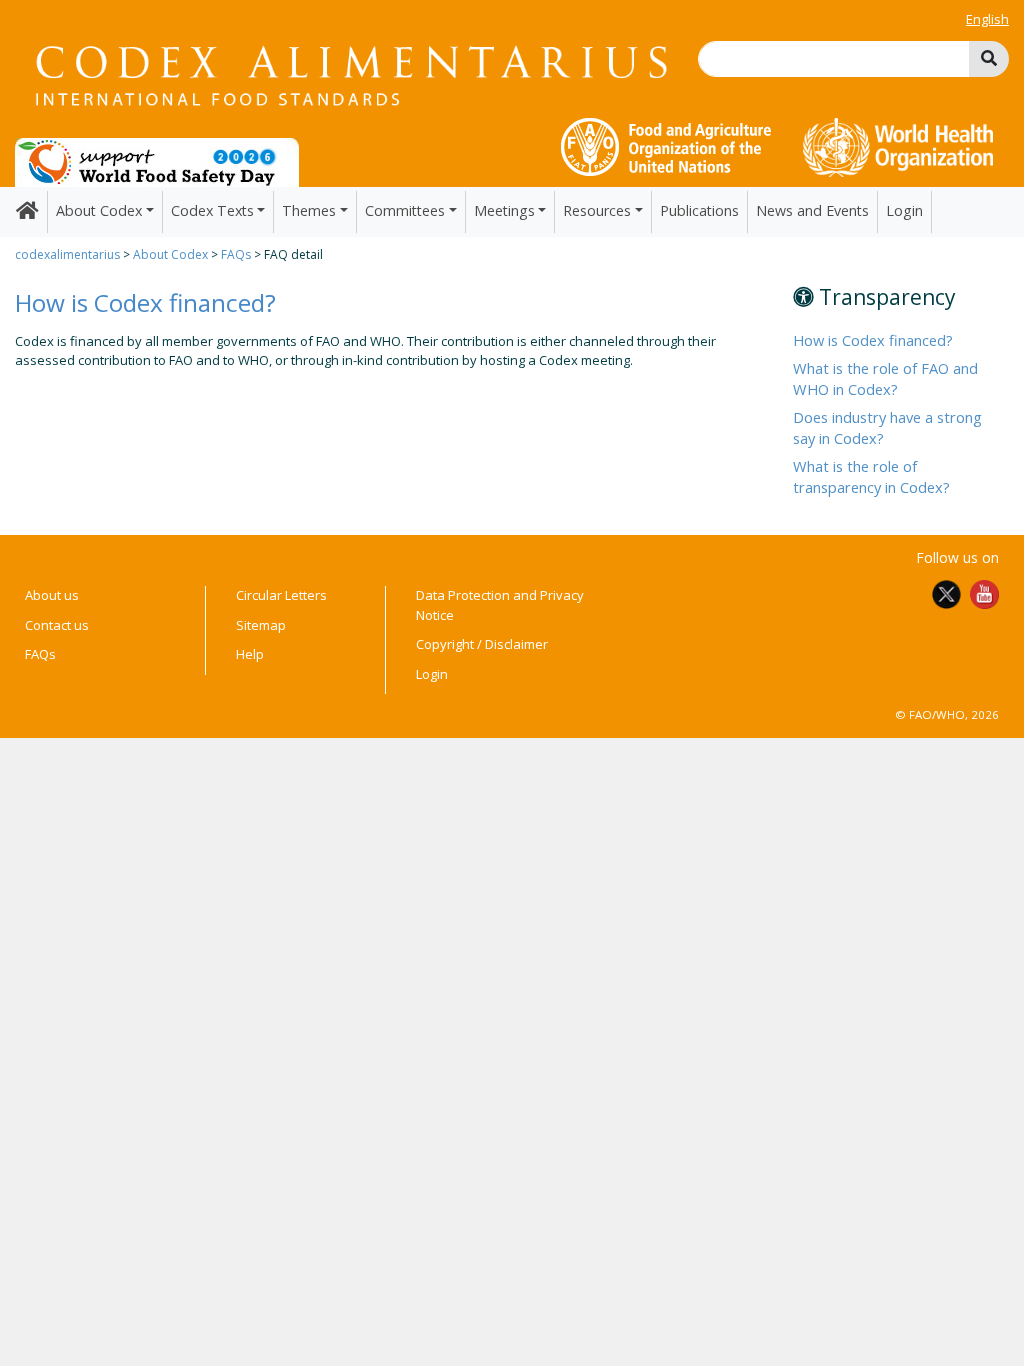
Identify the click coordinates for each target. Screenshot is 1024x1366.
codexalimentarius (67, 254)
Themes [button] (309, 210)
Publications (699, 210)
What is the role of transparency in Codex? (873, 476)
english (987, 19)
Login (904, 210)
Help (250, 654)
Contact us (57, 625)
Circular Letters (281, 595)
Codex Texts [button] (212, 210)
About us (52, 595)
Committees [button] (405, 210)
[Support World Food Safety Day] (157, 161)
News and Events (812, 210)
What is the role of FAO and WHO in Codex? (885, 378)
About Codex (170, 254)
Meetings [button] (504, 210)
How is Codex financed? (873, 340)
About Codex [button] (99, 210)
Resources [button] (597, 210)
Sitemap (261, 625)
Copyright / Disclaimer (482, 644)
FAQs (236, 254)
